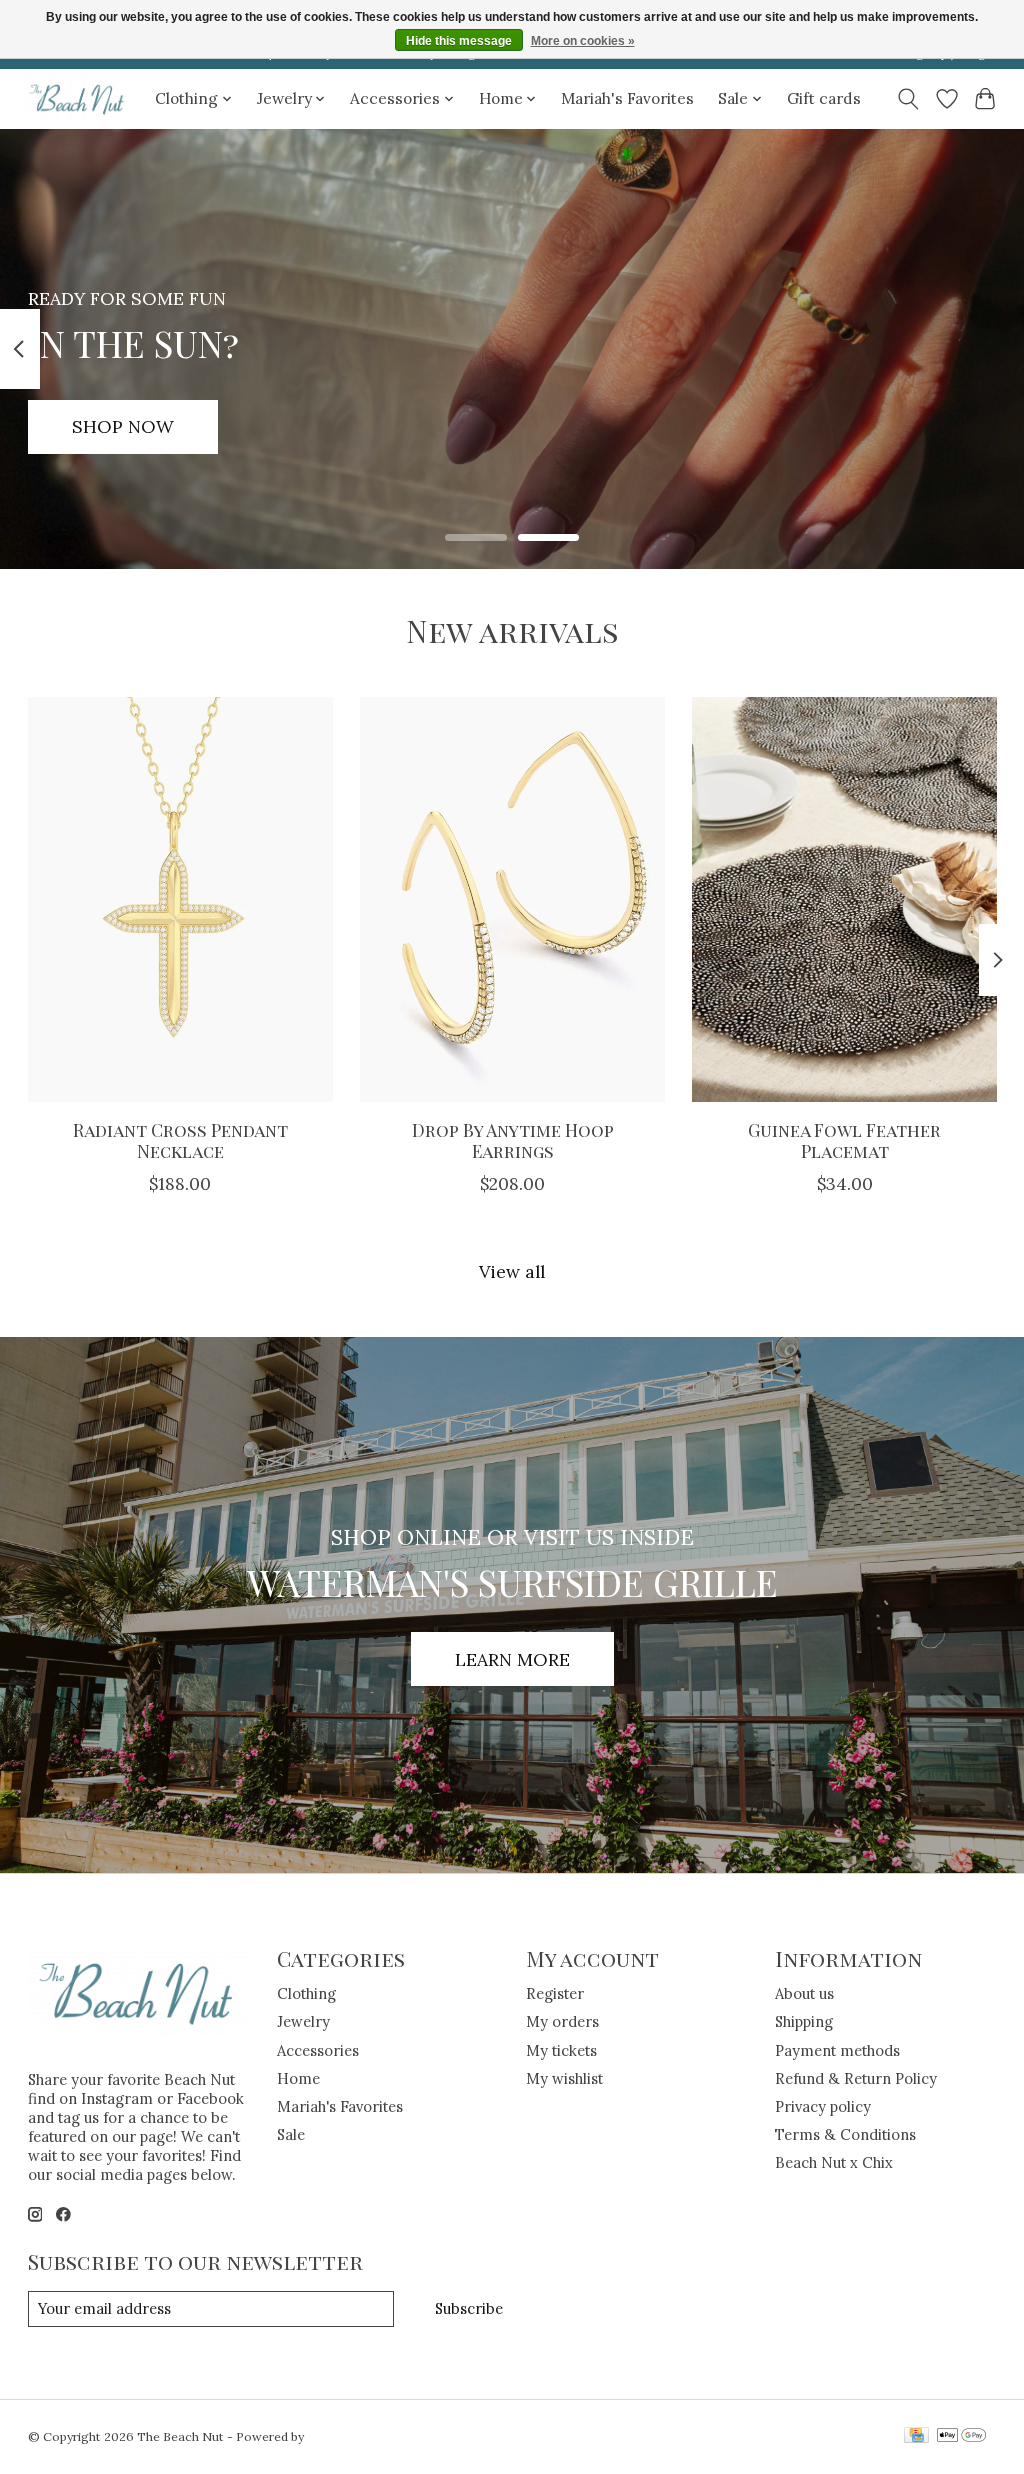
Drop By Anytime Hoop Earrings (512, 1140)
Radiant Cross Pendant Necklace (179, 1140)
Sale (291, 2134)
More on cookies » (583, 41)
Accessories (318, 2050)
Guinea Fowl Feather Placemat (844, 1140)
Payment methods (837, 2050)
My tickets (561, 2050)
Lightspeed (339, 2436)
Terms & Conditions (845, 2134)
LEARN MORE (512, 1659)
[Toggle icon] (907, 99)
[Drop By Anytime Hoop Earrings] (512, 899)
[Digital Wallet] (961, 2436)
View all (512, 1271)
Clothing (306, 1993)
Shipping (804, 2021)
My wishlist (564, 2078)
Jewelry (303, 2021)
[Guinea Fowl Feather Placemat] (844, 899)
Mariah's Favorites (627, 98)
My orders (562, 2021)
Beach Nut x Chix (834, 2162)
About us (804, 1993)
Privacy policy (823, 2106)
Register (555, 1993)
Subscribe (469, 2308)
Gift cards (824, 98)
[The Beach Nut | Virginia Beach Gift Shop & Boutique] (78, 98)
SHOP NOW (123, 426)
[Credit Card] (916, 2436)
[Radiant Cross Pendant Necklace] (180, 899)
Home (298, 2078)
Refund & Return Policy (856, 2078)
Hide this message (459, 41)
